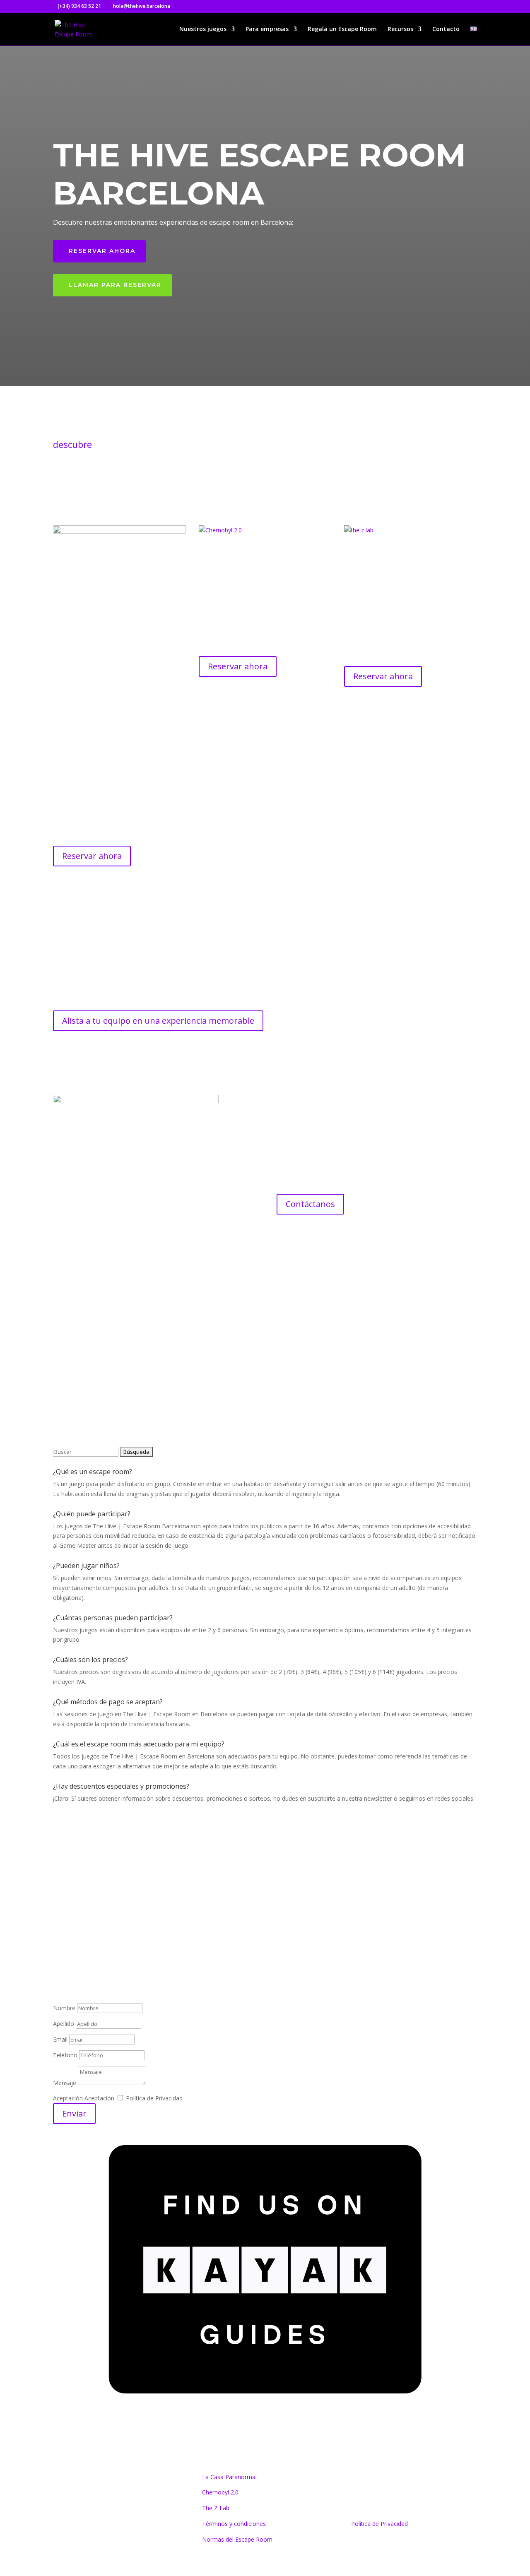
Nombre (64, 2008)
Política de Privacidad (154, 2098)
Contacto (446, 29)
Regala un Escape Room (342, 29)
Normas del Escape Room (237, 2539)
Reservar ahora (102, 251)
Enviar (74, 2113)
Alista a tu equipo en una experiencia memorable (158, 1021)
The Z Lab (216, 2508)
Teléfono (65, 2055)
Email (60, 2039)
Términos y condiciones (234, 2524)
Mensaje (65, 2083)
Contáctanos (310, 1204)
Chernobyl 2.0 (220, 2492)
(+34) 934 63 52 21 (93, 1936)
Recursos (400, 29)
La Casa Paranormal (229, 2477)
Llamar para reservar (115, 285)
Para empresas (267, 29)
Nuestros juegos (203, 29)
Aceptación (68, 2098)
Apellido (64, 2024)
